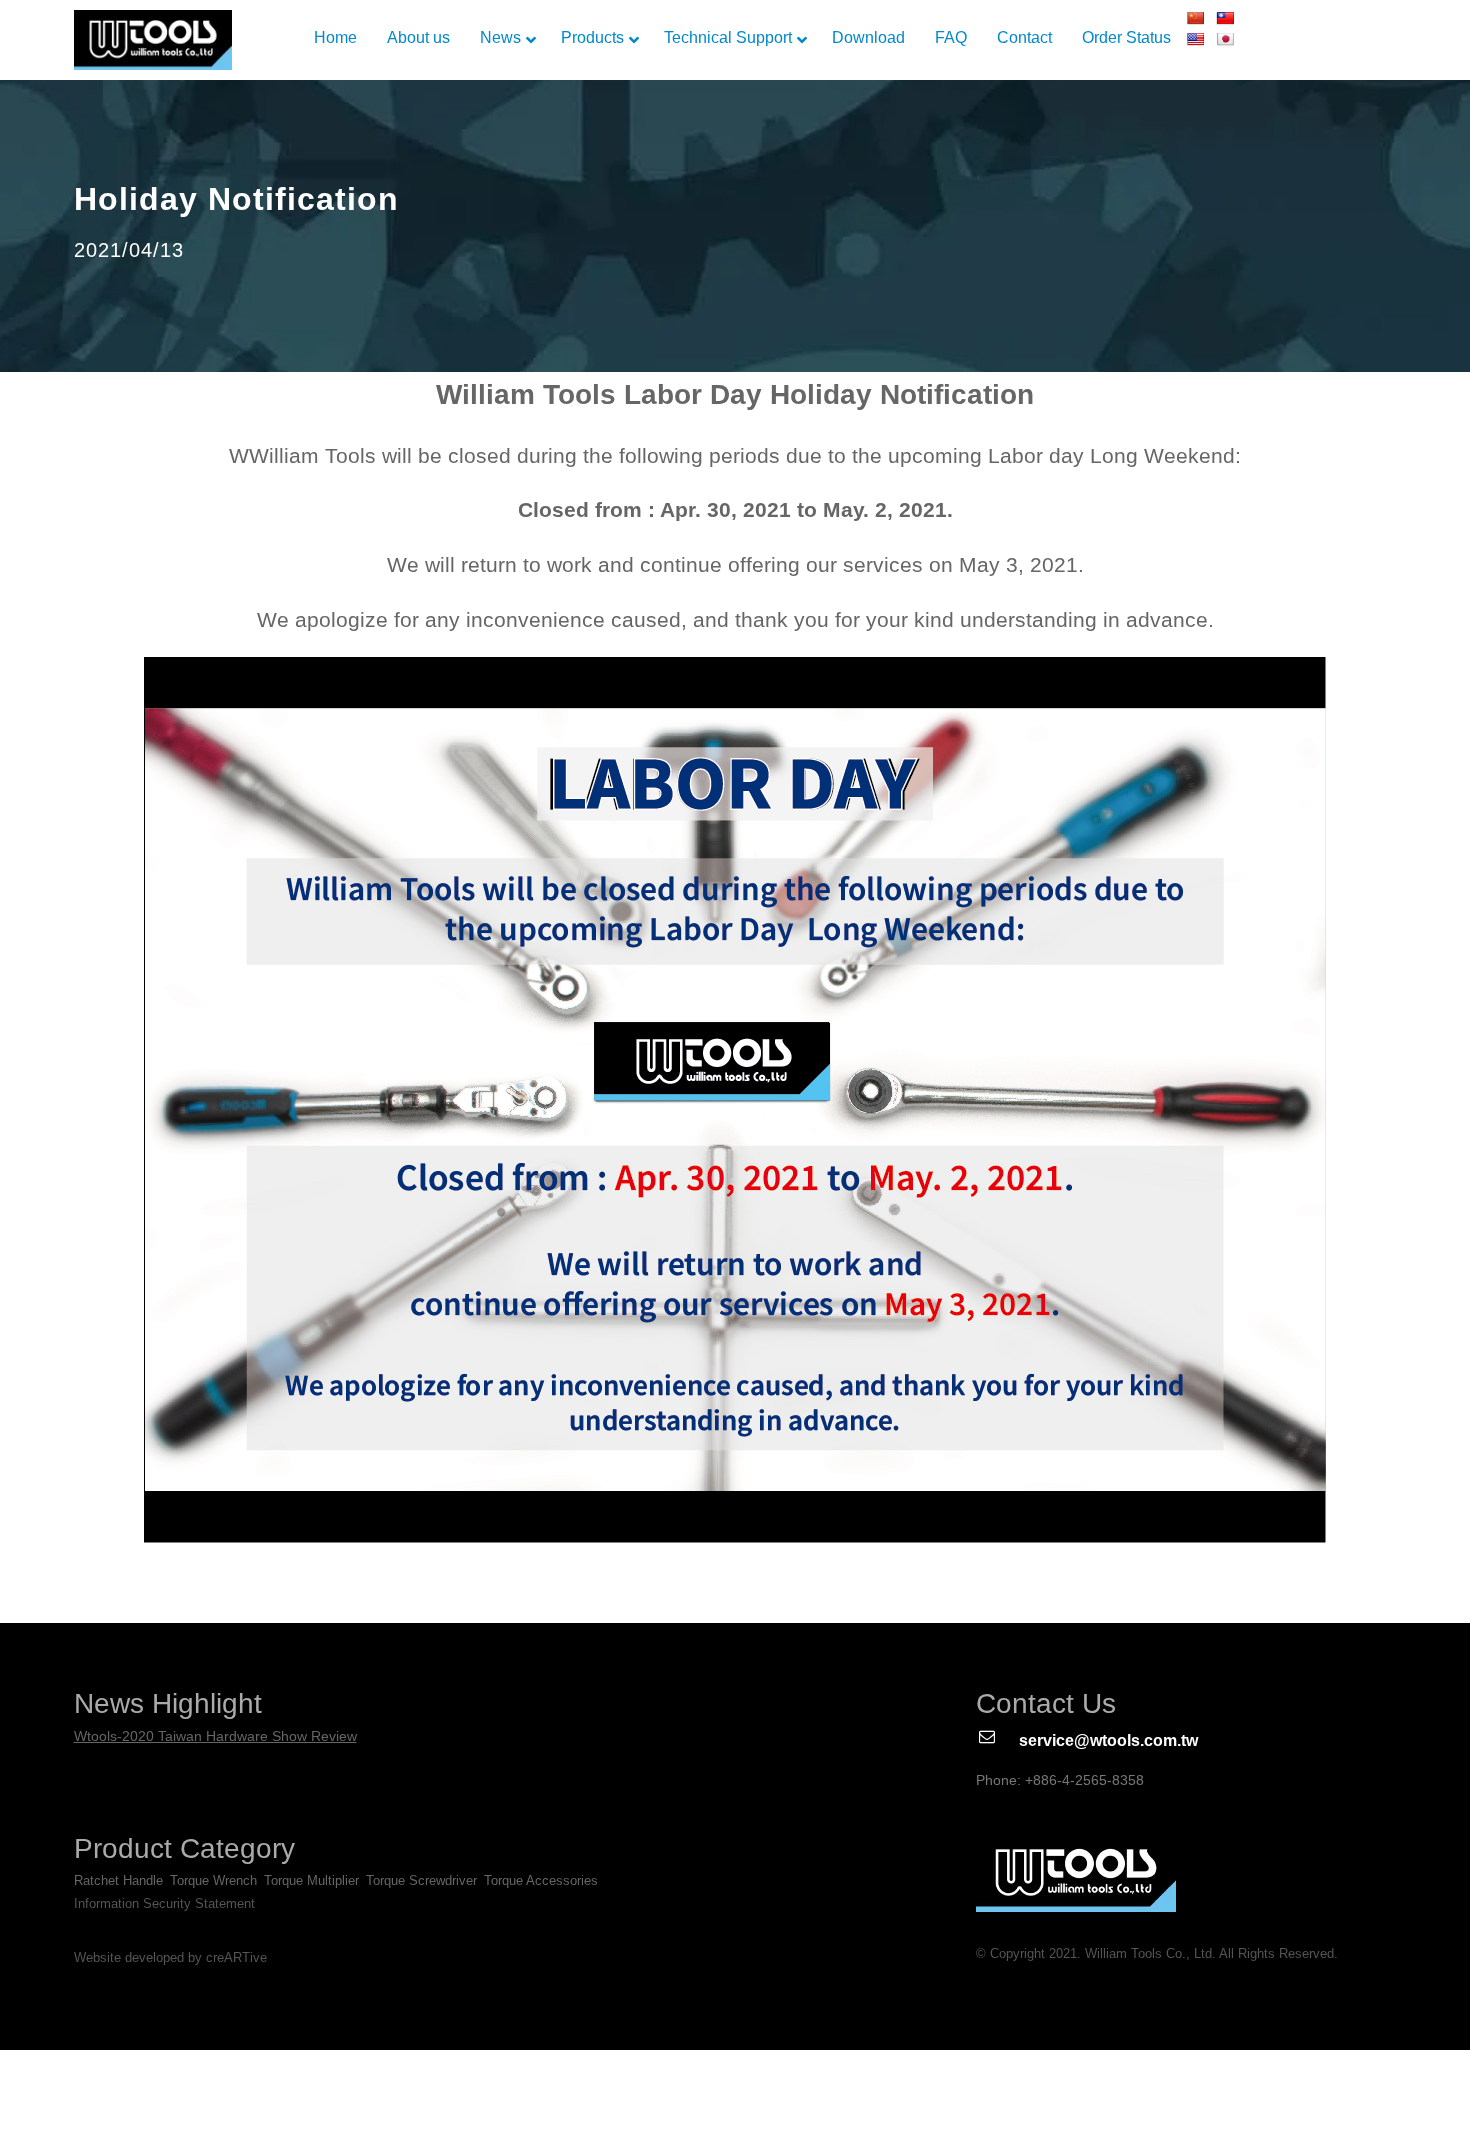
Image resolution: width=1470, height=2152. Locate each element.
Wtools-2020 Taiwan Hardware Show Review (215, 1736)
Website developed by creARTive (170, 1958)
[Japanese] (1225, 39)
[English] (1195, 39)
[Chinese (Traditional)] (1225, 18)
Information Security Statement (164, 1903)
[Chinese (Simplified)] (1195, 18)
